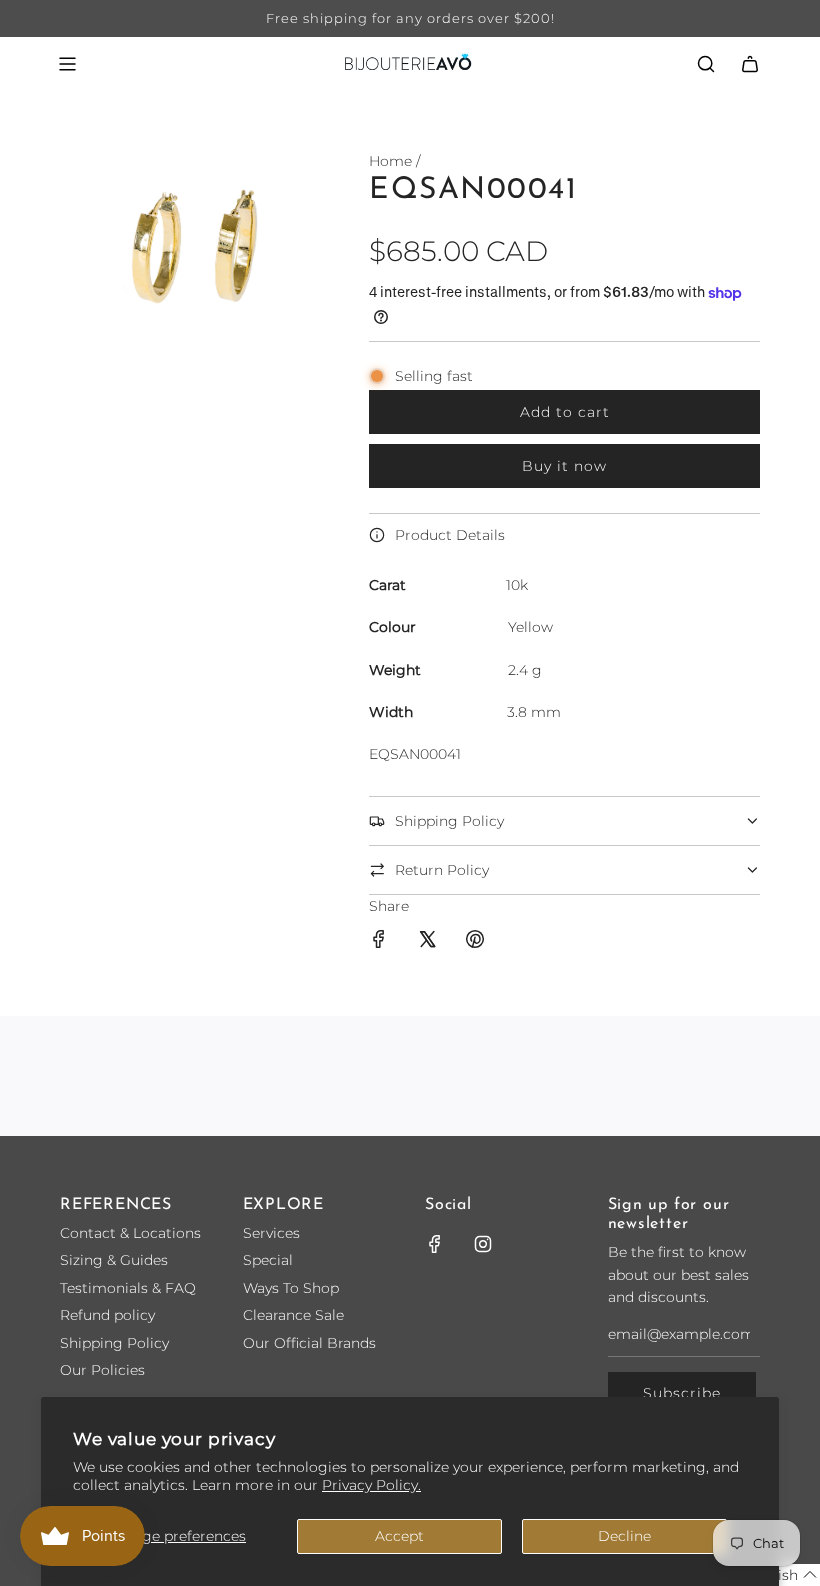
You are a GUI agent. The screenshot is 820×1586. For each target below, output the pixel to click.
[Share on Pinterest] (475, 942)
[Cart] (750, 64)
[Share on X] (427, 942)
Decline (624, 1536)
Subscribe (682, 1393)
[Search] (706, 64)
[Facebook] (435, 1244)
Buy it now (564, 466)
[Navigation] (67, 64)
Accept (399, 1536)
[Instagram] (483, 1244)
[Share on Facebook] (379, 942)
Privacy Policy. (371, 1485)
